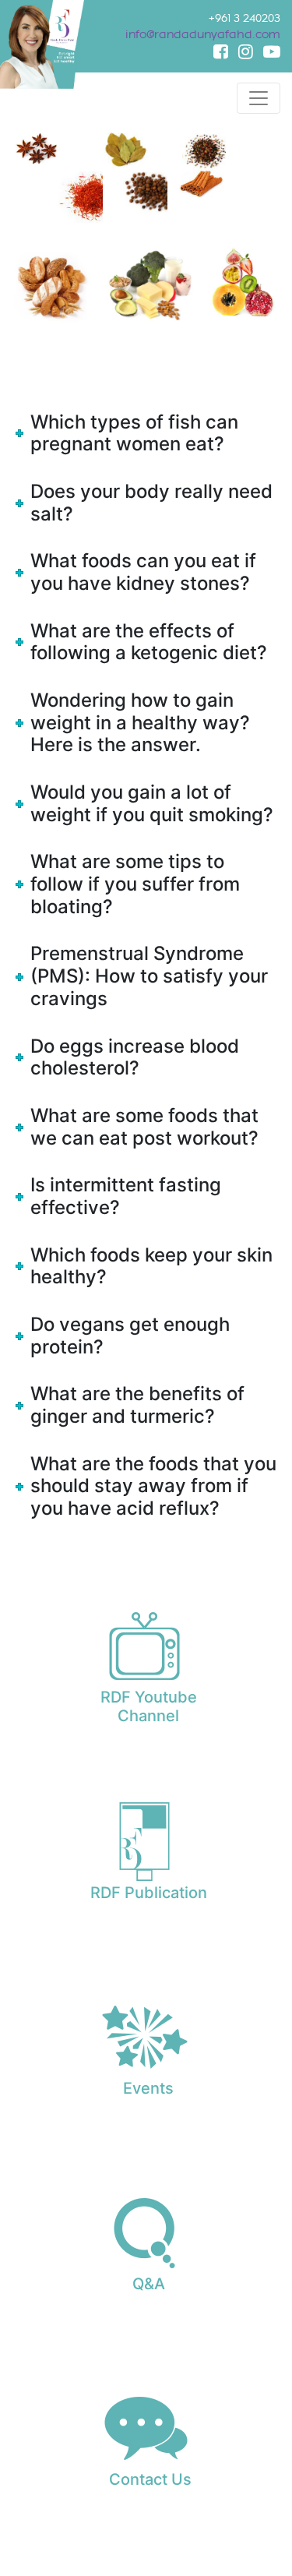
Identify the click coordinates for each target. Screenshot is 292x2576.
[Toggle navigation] (259, 98)
